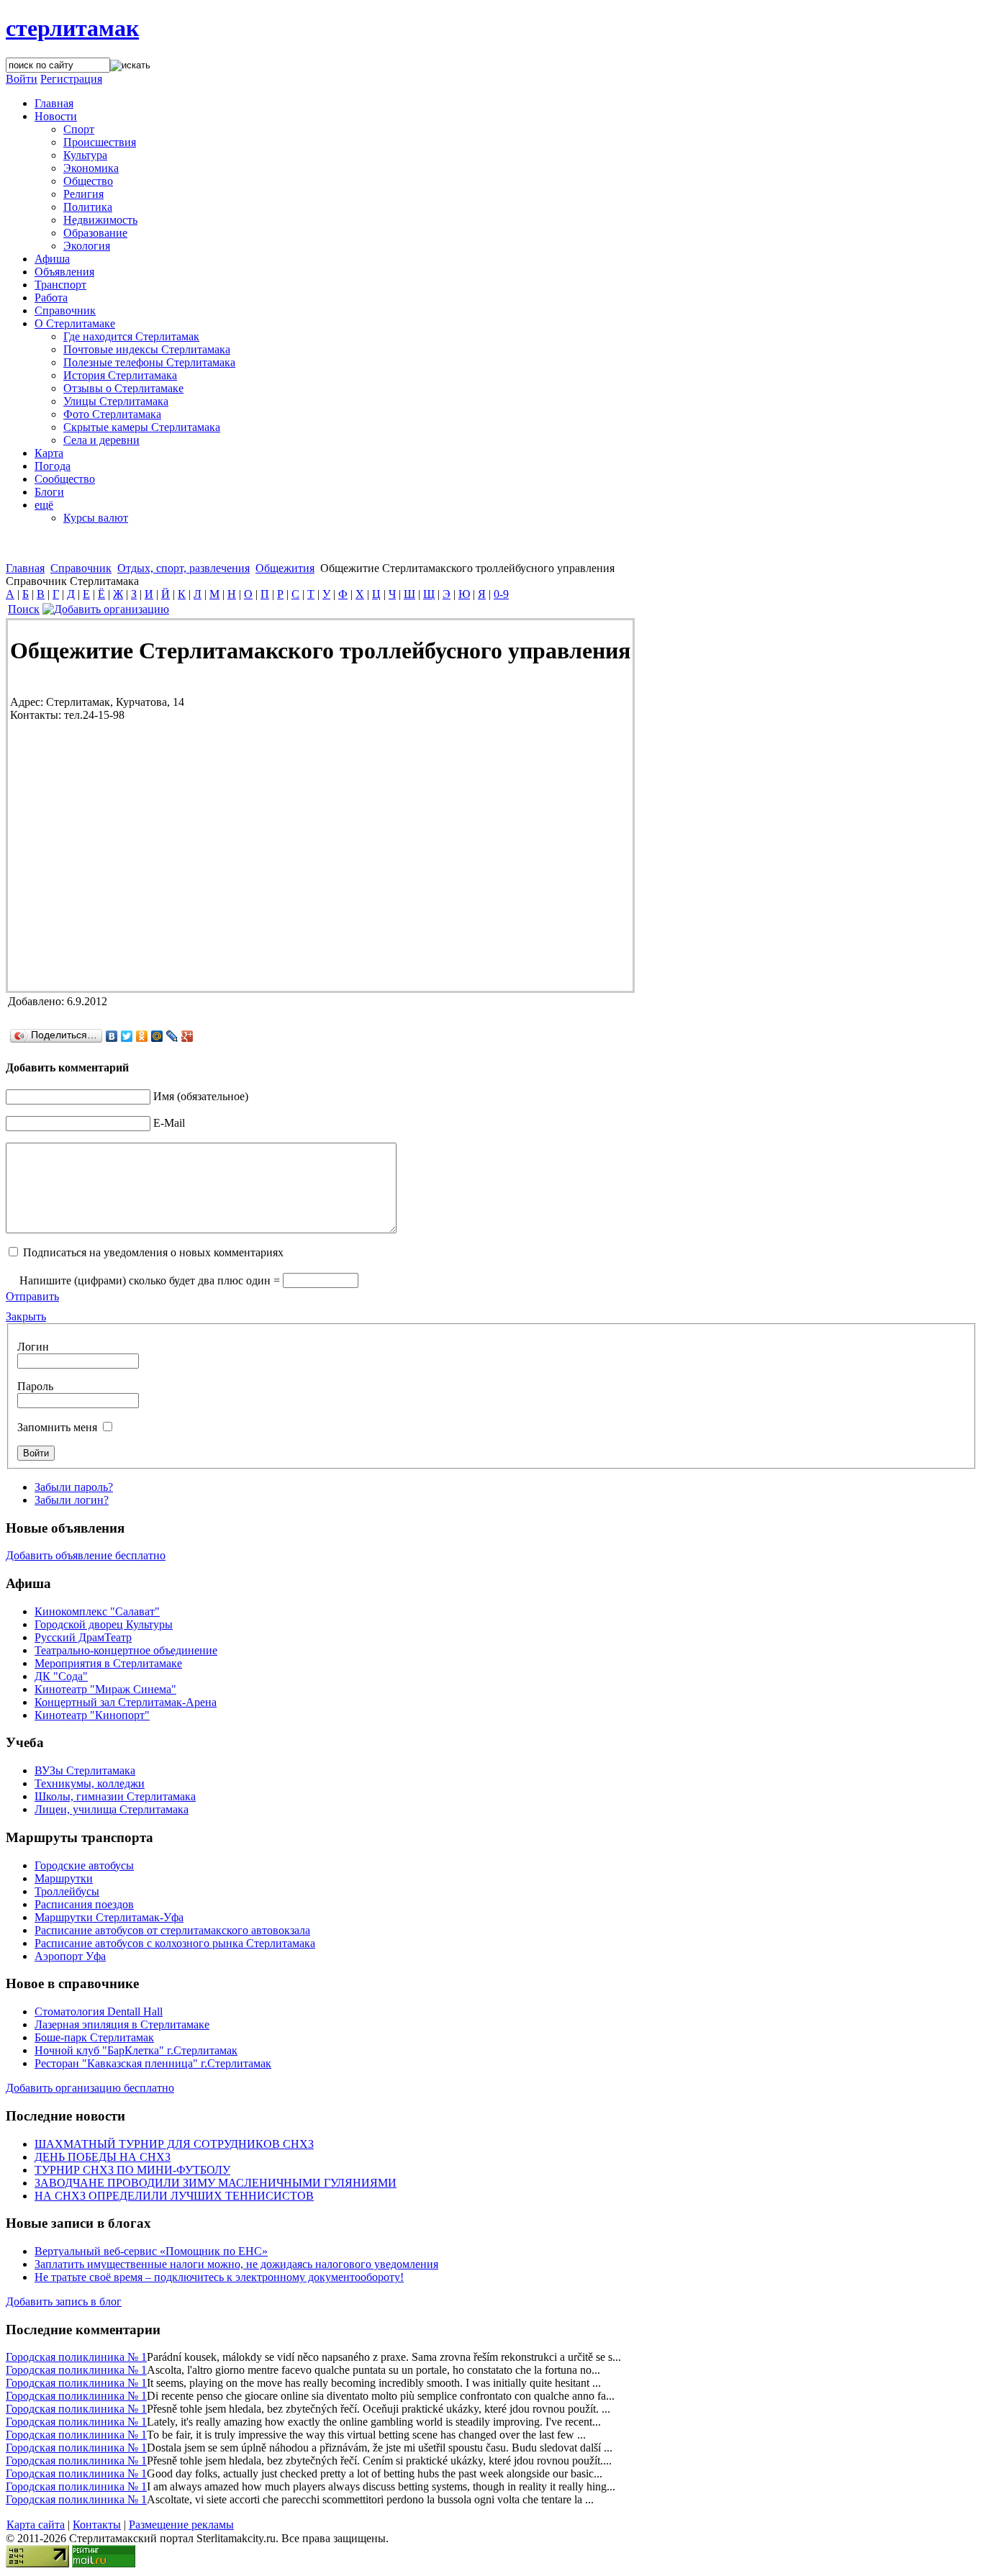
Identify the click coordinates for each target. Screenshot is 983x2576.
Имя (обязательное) (201, 1096)
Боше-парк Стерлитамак (94, 2037)
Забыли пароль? (74, 1487)
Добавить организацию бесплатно (90, 2088)
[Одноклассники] (142, 1036)
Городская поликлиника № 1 (76, 2357)
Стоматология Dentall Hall (99, 2012)
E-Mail (169, 1123)
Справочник (81, 568)
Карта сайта (36, 2525)
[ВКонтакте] (112, 1036)
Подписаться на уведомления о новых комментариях (153, 1252)
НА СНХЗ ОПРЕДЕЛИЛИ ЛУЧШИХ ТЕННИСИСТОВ (174, 2196)
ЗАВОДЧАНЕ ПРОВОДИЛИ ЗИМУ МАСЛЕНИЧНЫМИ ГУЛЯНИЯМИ (216, 2183)
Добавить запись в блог (64, 2301)
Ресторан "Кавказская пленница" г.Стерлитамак (153, 2063)
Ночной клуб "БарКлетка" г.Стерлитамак (136, 2050)
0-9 (501, 594)
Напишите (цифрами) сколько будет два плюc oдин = (150, 1280)
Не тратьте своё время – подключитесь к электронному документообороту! (219, 2277)
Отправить (32, 1296)
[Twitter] (127, 1036)
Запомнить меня (57, 1427)
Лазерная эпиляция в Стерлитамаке (122, 2024)
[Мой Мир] (157, 1036)
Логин (33, 1347)
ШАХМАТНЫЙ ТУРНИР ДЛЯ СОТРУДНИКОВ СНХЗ (174, 2144)
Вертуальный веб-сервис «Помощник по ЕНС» (151, 2251)
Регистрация (71, 79)
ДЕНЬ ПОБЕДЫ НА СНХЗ (103, 2157)
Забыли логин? (72, 1500)
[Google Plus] (187, 1036)
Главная (25, 568)
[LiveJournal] (172, 1036)
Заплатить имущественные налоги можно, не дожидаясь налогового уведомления (236, 2264)
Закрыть (26, 1316)
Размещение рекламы (181, 2525)
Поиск (24, 609)
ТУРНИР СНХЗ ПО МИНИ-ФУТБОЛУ (132, 2170)
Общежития (285, 568)
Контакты (97, 2525)
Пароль (35, 1386)
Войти (22, 79)
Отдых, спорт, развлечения (184, 568)
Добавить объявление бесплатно (86, 1555)
